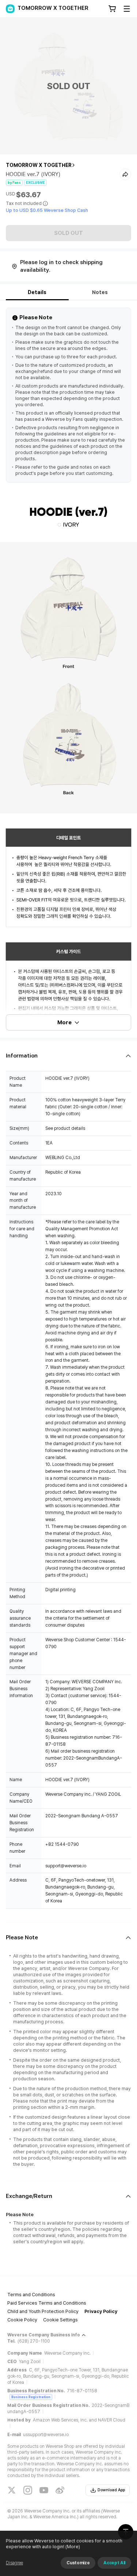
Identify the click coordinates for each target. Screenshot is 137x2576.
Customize (78, 2563)
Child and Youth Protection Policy (43, 2311)
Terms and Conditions (31, 2295)
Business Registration (31, 2397)
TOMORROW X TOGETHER (39, 165)
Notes (100, 292)
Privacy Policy (101, 2311)
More (64, 1022)
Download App (111, 2490)
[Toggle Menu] (127, 9)
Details (37, 292)
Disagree (14, 2563)
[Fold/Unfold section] (68, 1056)
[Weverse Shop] (10, 9)
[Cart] (112, 9)
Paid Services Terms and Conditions (47, 2303)
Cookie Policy (22, 2320)
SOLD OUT (68, 233)
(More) (73, 2547)
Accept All (114, 2563)
